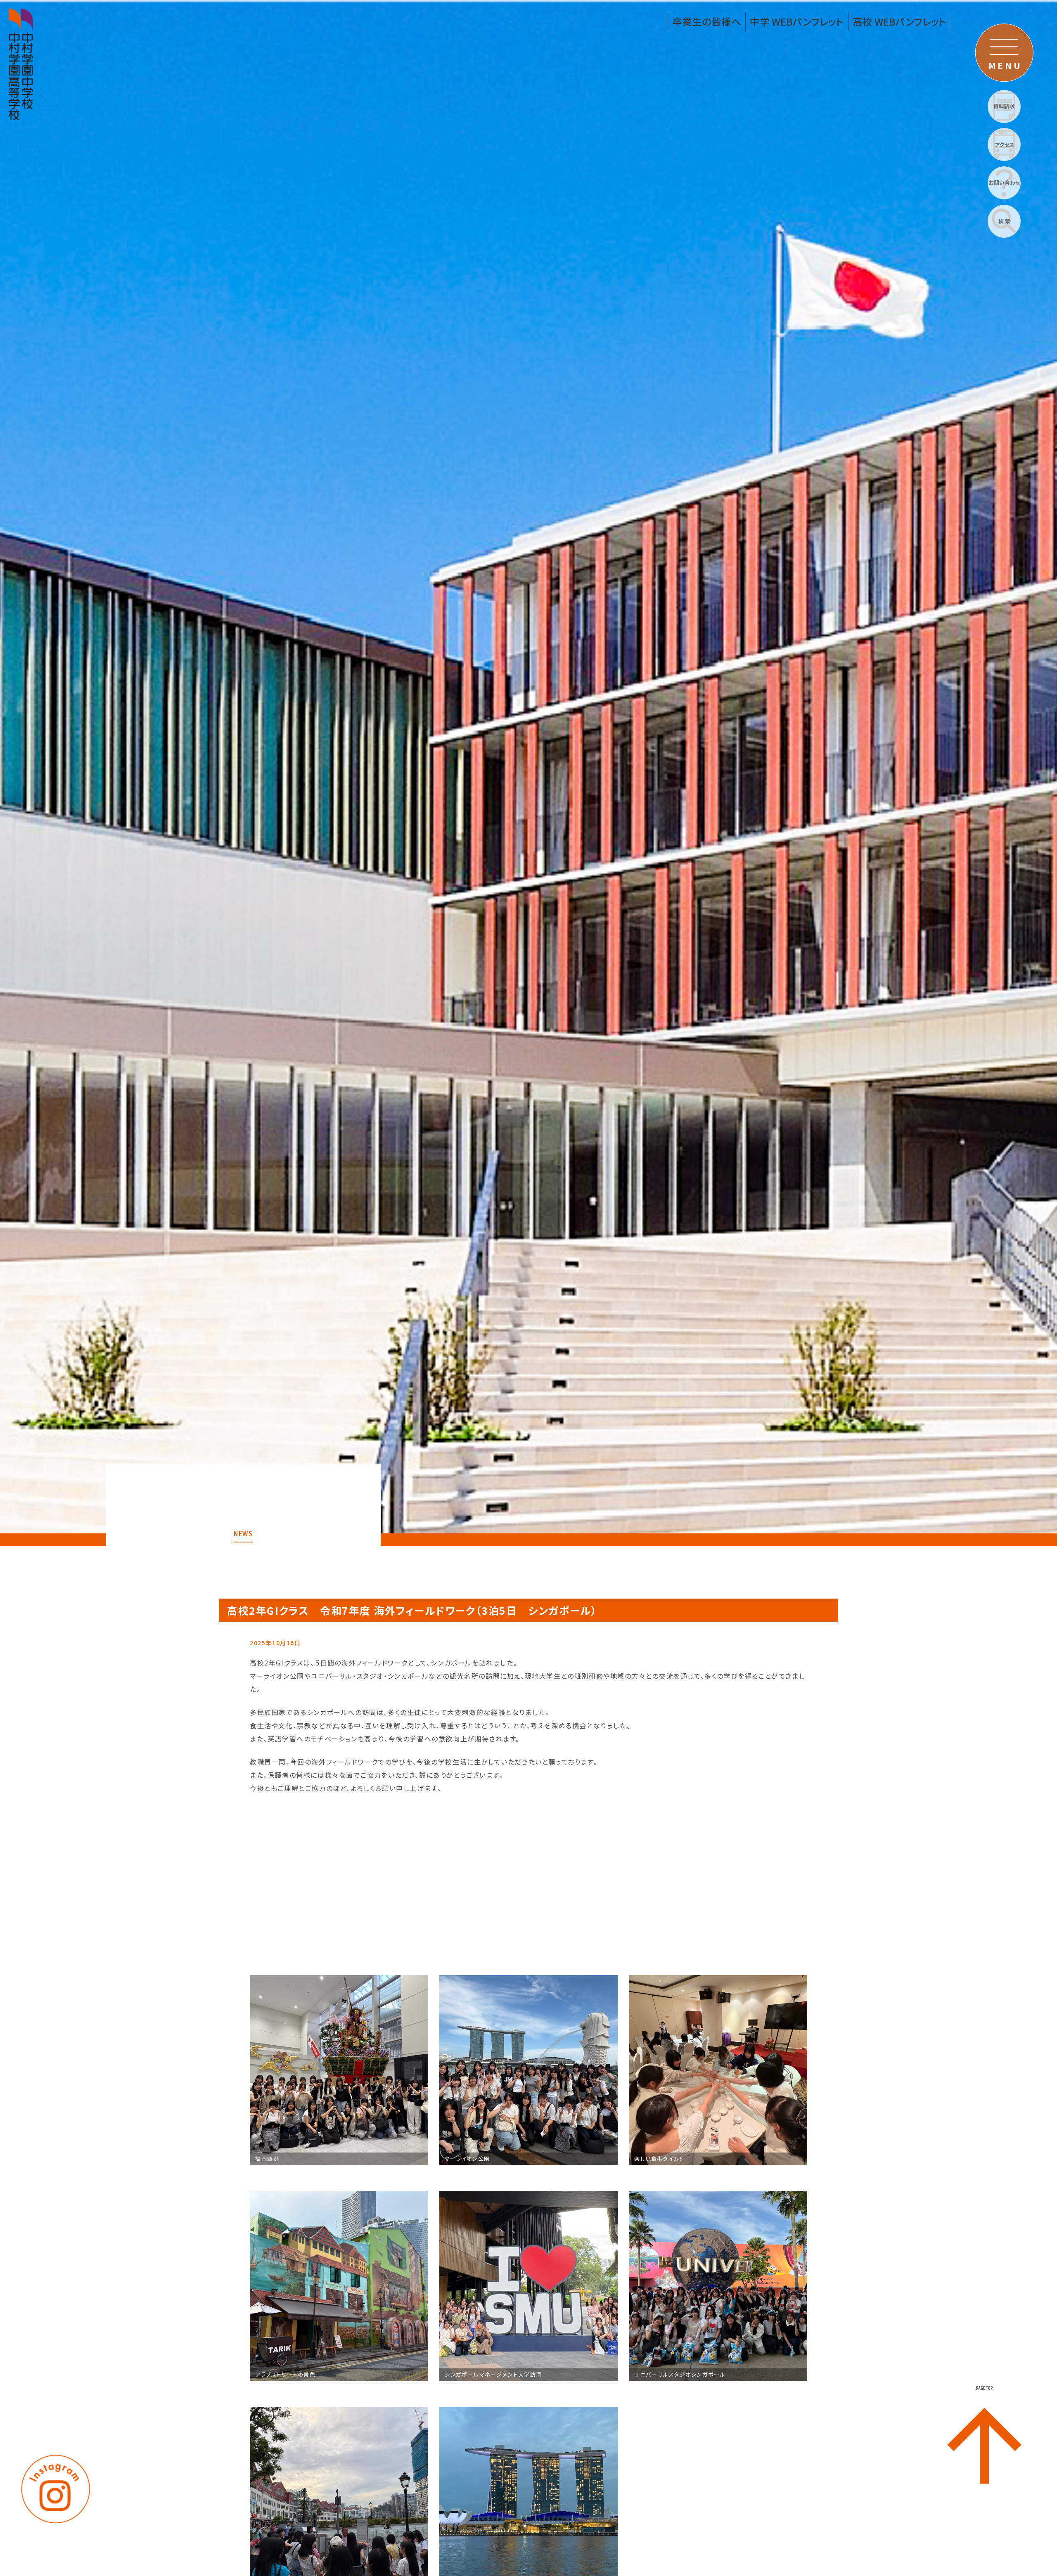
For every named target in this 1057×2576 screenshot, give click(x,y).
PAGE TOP (985, 2388)
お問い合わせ (1004, 183)
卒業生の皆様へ (707, 21)
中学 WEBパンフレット (797, 21)
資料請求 (1004, 106)
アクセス (1004, 145)
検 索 (1004, 221)
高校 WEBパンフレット (900, 21)
